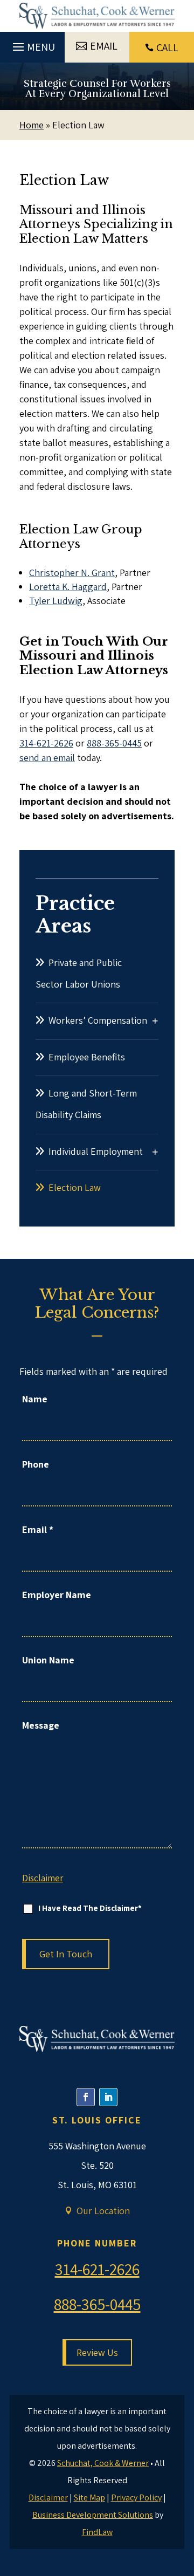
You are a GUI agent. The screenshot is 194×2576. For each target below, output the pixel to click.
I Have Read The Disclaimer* (90, 1908)
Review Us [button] (97, 2352)
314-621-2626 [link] (46, 743)
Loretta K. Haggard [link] (68, 587)
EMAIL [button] (104, 46)
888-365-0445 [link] (114, 743)
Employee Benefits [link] (87, 1057)
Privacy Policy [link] (136, 2498)
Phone (36, 1464)
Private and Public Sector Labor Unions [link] (79, 973)
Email (38, 1529)
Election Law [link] (75, 1187)
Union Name (48, 1660)
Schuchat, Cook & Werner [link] (103, 2463)
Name (35, 1399)
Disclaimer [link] (48, 2498)
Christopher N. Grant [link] (72, 573)
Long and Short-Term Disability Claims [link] (86, 1104)
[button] (32, 44)
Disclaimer (43, 1878)
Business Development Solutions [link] (93, 2515)
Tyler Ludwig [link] (56, 601)
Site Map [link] (89, 2498)
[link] (97, 16)
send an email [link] (47, 758)
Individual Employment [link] (96, 1151)
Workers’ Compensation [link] (98, 1020)
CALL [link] (167, 47)
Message (41, 1725)
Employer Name (57, 1595)
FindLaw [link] (97, 2532)
